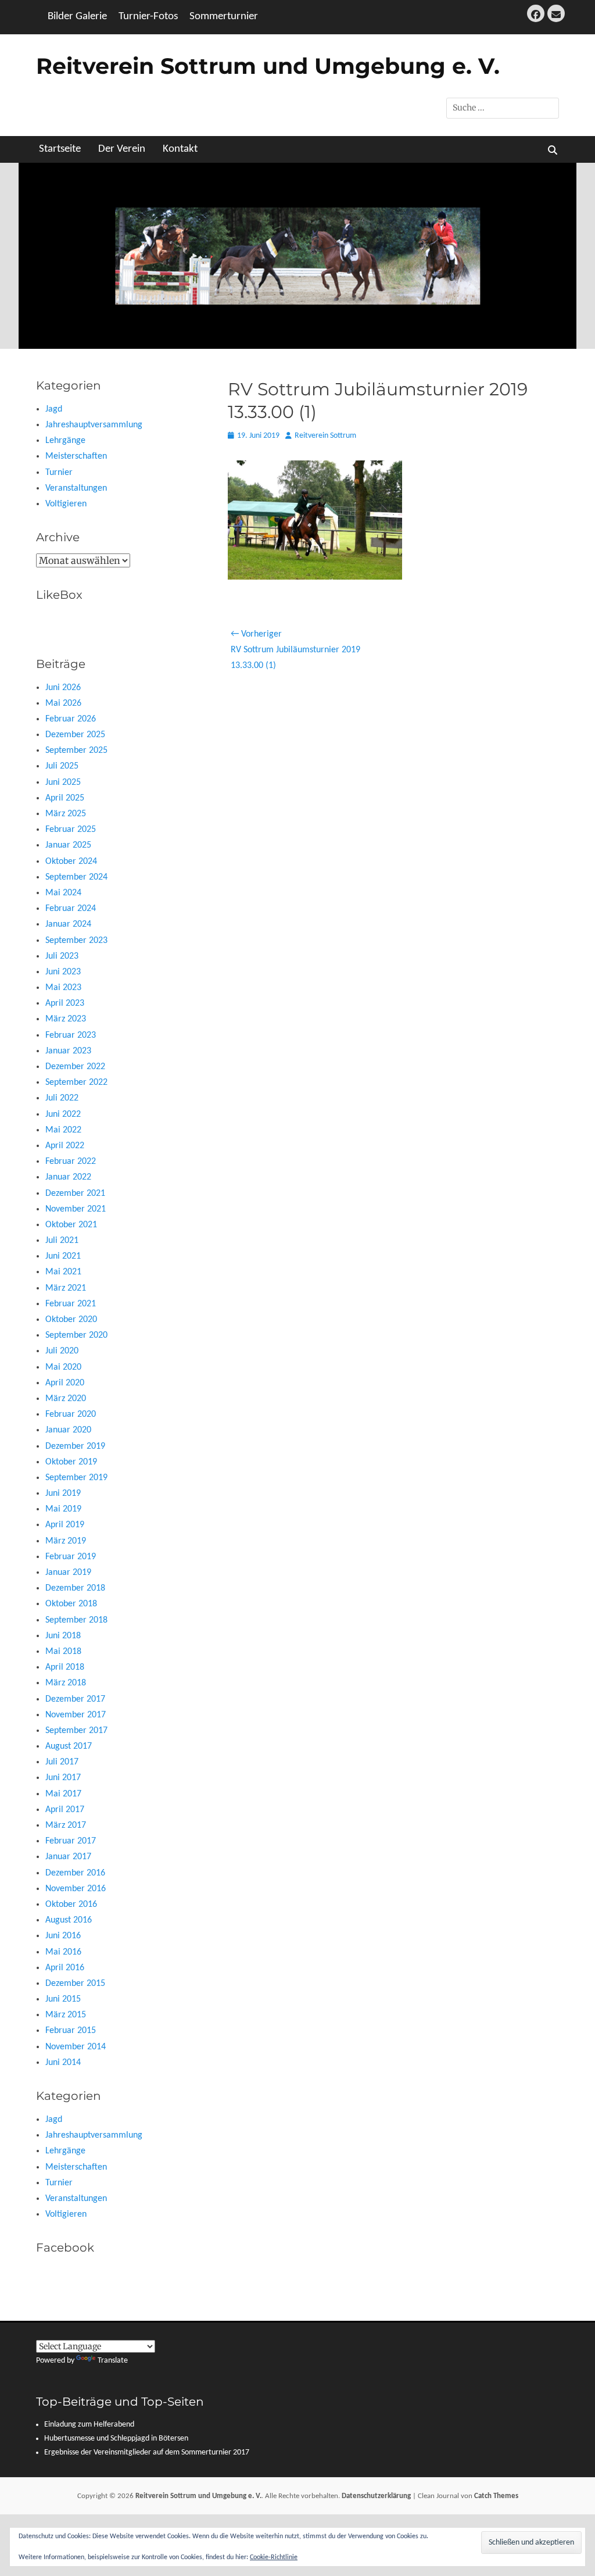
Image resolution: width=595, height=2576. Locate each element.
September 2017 (76, 1731)
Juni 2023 (63, 972)
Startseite (60, 149)
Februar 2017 (71, 1841)
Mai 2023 (63, 988)
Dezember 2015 (75, 1984)
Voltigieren (66, 504)
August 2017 (69, 1746)
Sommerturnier (224, 17)
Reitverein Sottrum (325, 436)
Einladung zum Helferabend (89, 2425)
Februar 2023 (71, 1035)
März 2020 (66, 1399)
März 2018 (66, 1683)
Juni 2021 (63, 1256)
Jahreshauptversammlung (94, 425)
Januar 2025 (68, 845)
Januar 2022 (68, 1177)
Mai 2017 (63, 1794)
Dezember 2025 (75, 735)
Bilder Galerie (77, 17)
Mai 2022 (63, 1130)
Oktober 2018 (71, 1604)
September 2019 (76, 1478)
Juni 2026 (63, 688)
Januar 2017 (68, 1857)
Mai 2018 (63, 1652)
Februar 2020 (71, 1414)
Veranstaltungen (76, 488)
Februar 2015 (71, 2031)
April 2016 (65, 1968)
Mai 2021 (63, 1272)
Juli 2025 (62, 766)
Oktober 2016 (71, 1905)
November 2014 (76, 2047)
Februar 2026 (71, 719)
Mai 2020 (63, 1367)
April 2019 (65, 1525)
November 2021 (76, 1209)
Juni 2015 (63, 1999)
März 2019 (66, 1541)
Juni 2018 (63, 1636)
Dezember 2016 (75, 1873)
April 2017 (65, 1810)
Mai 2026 (63, 703)
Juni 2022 (63, 1114)
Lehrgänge (65, 441)
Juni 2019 (63, 1494)
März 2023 (66, 1019)
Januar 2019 (68, 1573)
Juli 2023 (62, 956)
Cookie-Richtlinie (274, 2557)
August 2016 (69, 1920)
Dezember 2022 (75, 1067)
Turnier (59, 473)
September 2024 (76, 877)
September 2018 (76, 1620)
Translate (113, 2361)
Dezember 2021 (75, 1194)
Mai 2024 (63, 893)
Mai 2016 (63, 1952)
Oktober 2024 (71, 862)
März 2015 (66, 2015)
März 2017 (66, 1825)
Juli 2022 (62, 1098)
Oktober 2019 (71, 1462)
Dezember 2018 (75, 1588)
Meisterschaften (76, 456)
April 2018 (65, 1667)
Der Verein (122, 149)
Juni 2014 (63, 2063)
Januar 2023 (68, 1051)
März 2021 (66, 1288)
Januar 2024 (68, 924)
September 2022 (76, 1082)
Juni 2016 (63, 1936)
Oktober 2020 (71, 1320)
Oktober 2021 (71, 1225)
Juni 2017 (63, 1778)
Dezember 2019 (75, 1446)
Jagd (54, 409)
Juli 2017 (62, 1762)
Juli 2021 (62, 1241)
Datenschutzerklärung (376, 2496)
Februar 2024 (71, 909)
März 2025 (66, 814)
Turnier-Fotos (148, 17)
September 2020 (76, 1335)
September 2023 (76, 941)
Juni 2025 (63, 783)
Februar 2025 (71, 830)
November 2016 (76, 1889)
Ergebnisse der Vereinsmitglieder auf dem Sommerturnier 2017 (147, 2452)
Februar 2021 (71, 1304)
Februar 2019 (71, 1557)
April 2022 (65, 1146)
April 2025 (65, 798)
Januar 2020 (68, 1430)
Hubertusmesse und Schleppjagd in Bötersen (116, 2439)
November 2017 (76, 1715)
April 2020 (65, 1383)
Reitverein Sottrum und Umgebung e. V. (268, 66)
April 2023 (65, 1003)
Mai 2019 (63, 1509)
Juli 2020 (62, 1351)
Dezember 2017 (75, 1699)
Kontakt (180, 149)
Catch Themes (496, 2496)
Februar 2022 (71, 1162)
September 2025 (76, 751)
